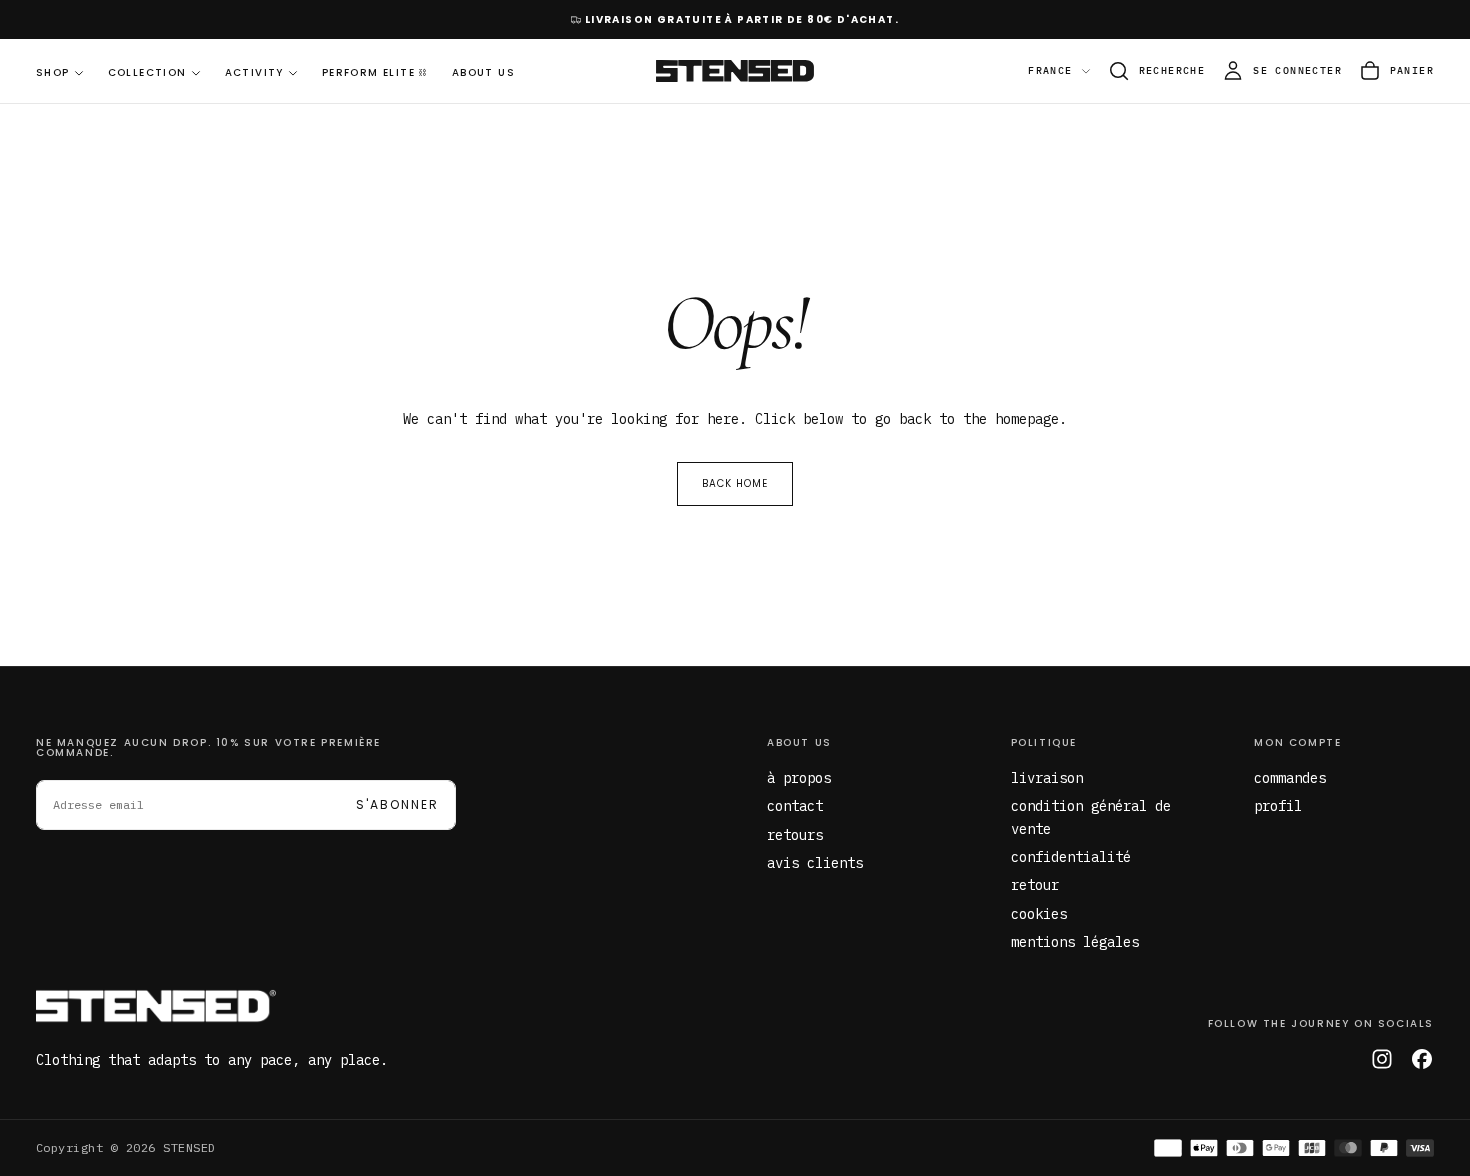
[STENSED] (156, 1006)
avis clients (815, 863)
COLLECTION (147, 72)
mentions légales (1075, 942)
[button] (1156, 71)
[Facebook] (1422, 1059)
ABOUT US (483, 72)
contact (795, 806)
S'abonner (397, 804)
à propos (799, 778)
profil (1278, 806)
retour (1035, 885)
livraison (1047, 778)
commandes (1290, 778)
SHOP (53, 72)
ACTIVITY (254, 72)
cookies (1039, 914)
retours (795, 835)
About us (799, 742)
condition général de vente (1091, 817)
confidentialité (1071, 857)
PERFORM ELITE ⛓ (375, 72)
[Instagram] (1382, 1059)
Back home (735, 483)
